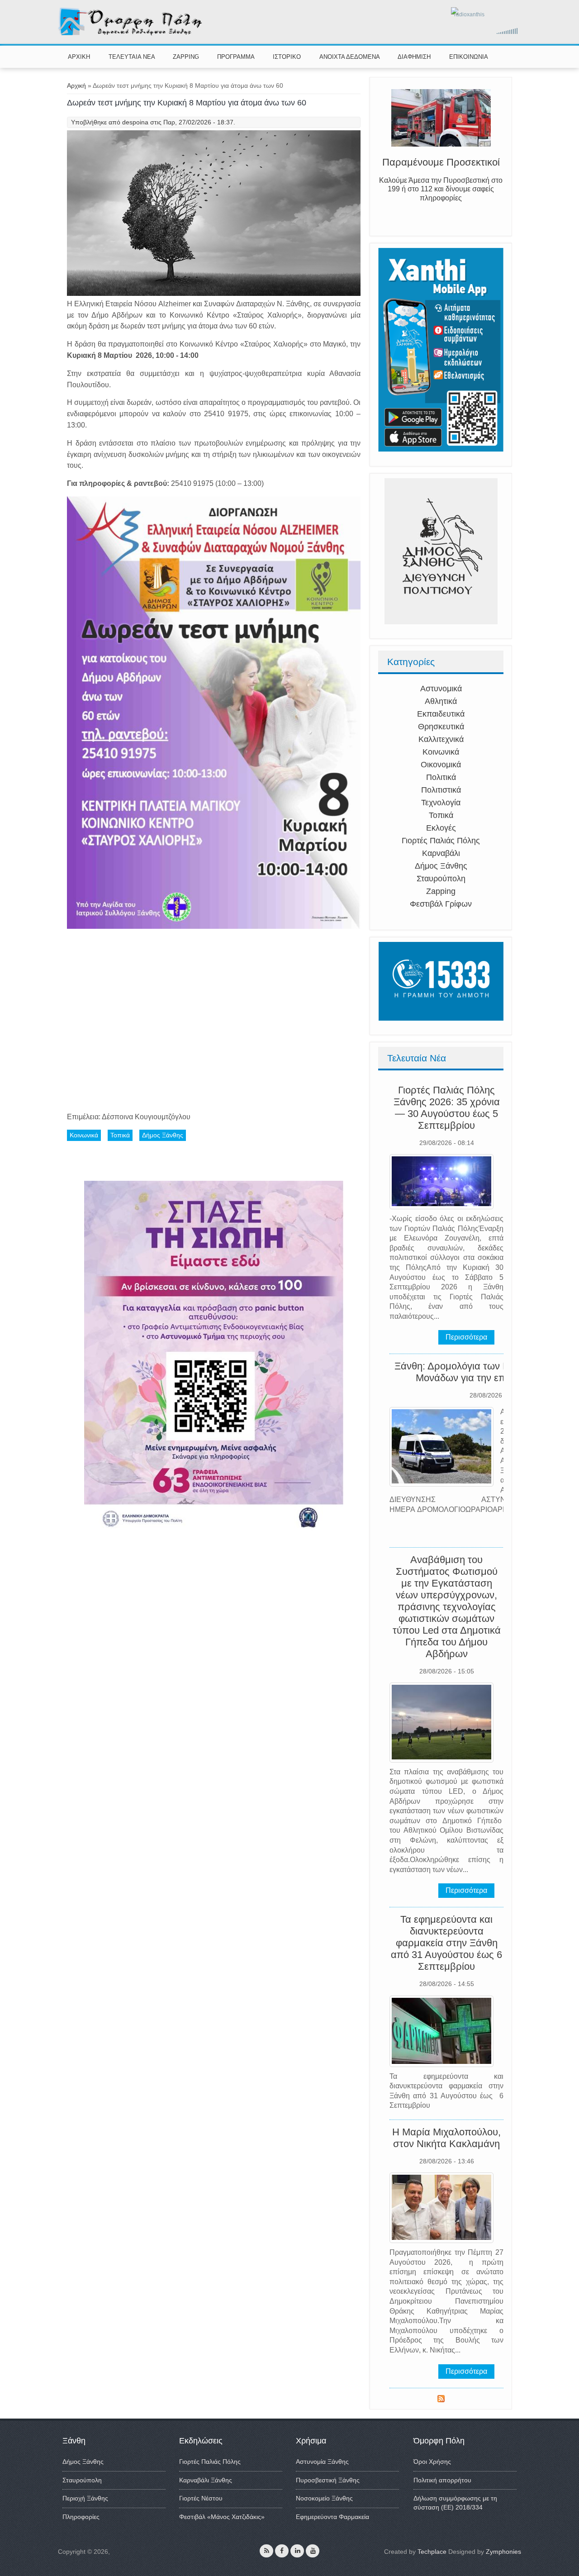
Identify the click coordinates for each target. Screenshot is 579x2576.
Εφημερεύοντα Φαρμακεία (332, 2517)
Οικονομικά (441, 765)
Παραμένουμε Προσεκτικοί (441, 164)
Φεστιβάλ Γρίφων (441, 904)
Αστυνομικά (441, 689)
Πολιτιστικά (441, 790)
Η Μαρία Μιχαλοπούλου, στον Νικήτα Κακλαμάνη (446, 2138)
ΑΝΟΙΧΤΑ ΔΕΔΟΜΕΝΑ (350, 57)
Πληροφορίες (81, 2517)
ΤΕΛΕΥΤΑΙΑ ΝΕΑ (132, 57)
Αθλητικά (441, 701)
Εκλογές (441, 828)
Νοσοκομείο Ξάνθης (324, 2498)
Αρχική (76, 86)
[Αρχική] (131, 33)
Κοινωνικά (441, 752)
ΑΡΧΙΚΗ (79, 57)
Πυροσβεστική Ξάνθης (328, 2480)
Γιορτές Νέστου (201, 2498)
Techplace (432, 2552)
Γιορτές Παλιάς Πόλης (441, 841)
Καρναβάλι (441, 853)
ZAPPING (186, 57)
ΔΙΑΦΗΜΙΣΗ (414, 57)
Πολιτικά (441, 777)
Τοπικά (441, 815)
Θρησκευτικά (441, 727)
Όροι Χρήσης (432, 2462)
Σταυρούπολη (441, 879)
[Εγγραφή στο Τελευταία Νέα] (441, 2400)
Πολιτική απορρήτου (442, 2480)
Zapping (441, 891)
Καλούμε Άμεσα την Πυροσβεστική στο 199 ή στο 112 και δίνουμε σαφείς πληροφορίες (441, 191)
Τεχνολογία (441, 803)
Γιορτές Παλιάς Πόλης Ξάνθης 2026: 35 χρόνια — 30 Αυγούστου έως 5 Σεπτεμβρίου (447, 1108)
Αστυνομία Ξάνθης (322, 2462)
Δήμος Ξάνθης (441, 866)
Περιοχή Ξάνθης (85, 2498)
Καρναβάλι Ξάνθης (206, 2480)
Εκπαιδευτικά (441, 714)
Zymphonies (503, 2552)
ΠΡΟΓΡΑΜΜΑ (236, 57)
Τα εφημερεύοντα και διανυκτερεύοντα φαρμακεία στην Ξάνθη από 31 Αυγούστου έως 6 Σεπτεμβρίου (446, 1943)
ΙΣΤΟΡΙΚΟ (287, 57)
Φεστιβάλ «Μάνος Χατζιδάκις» (222, 2517)
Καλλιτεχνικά (441, 739)
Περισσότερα (466, 1337)
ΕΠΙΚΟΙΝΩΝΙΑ (469, 57)
